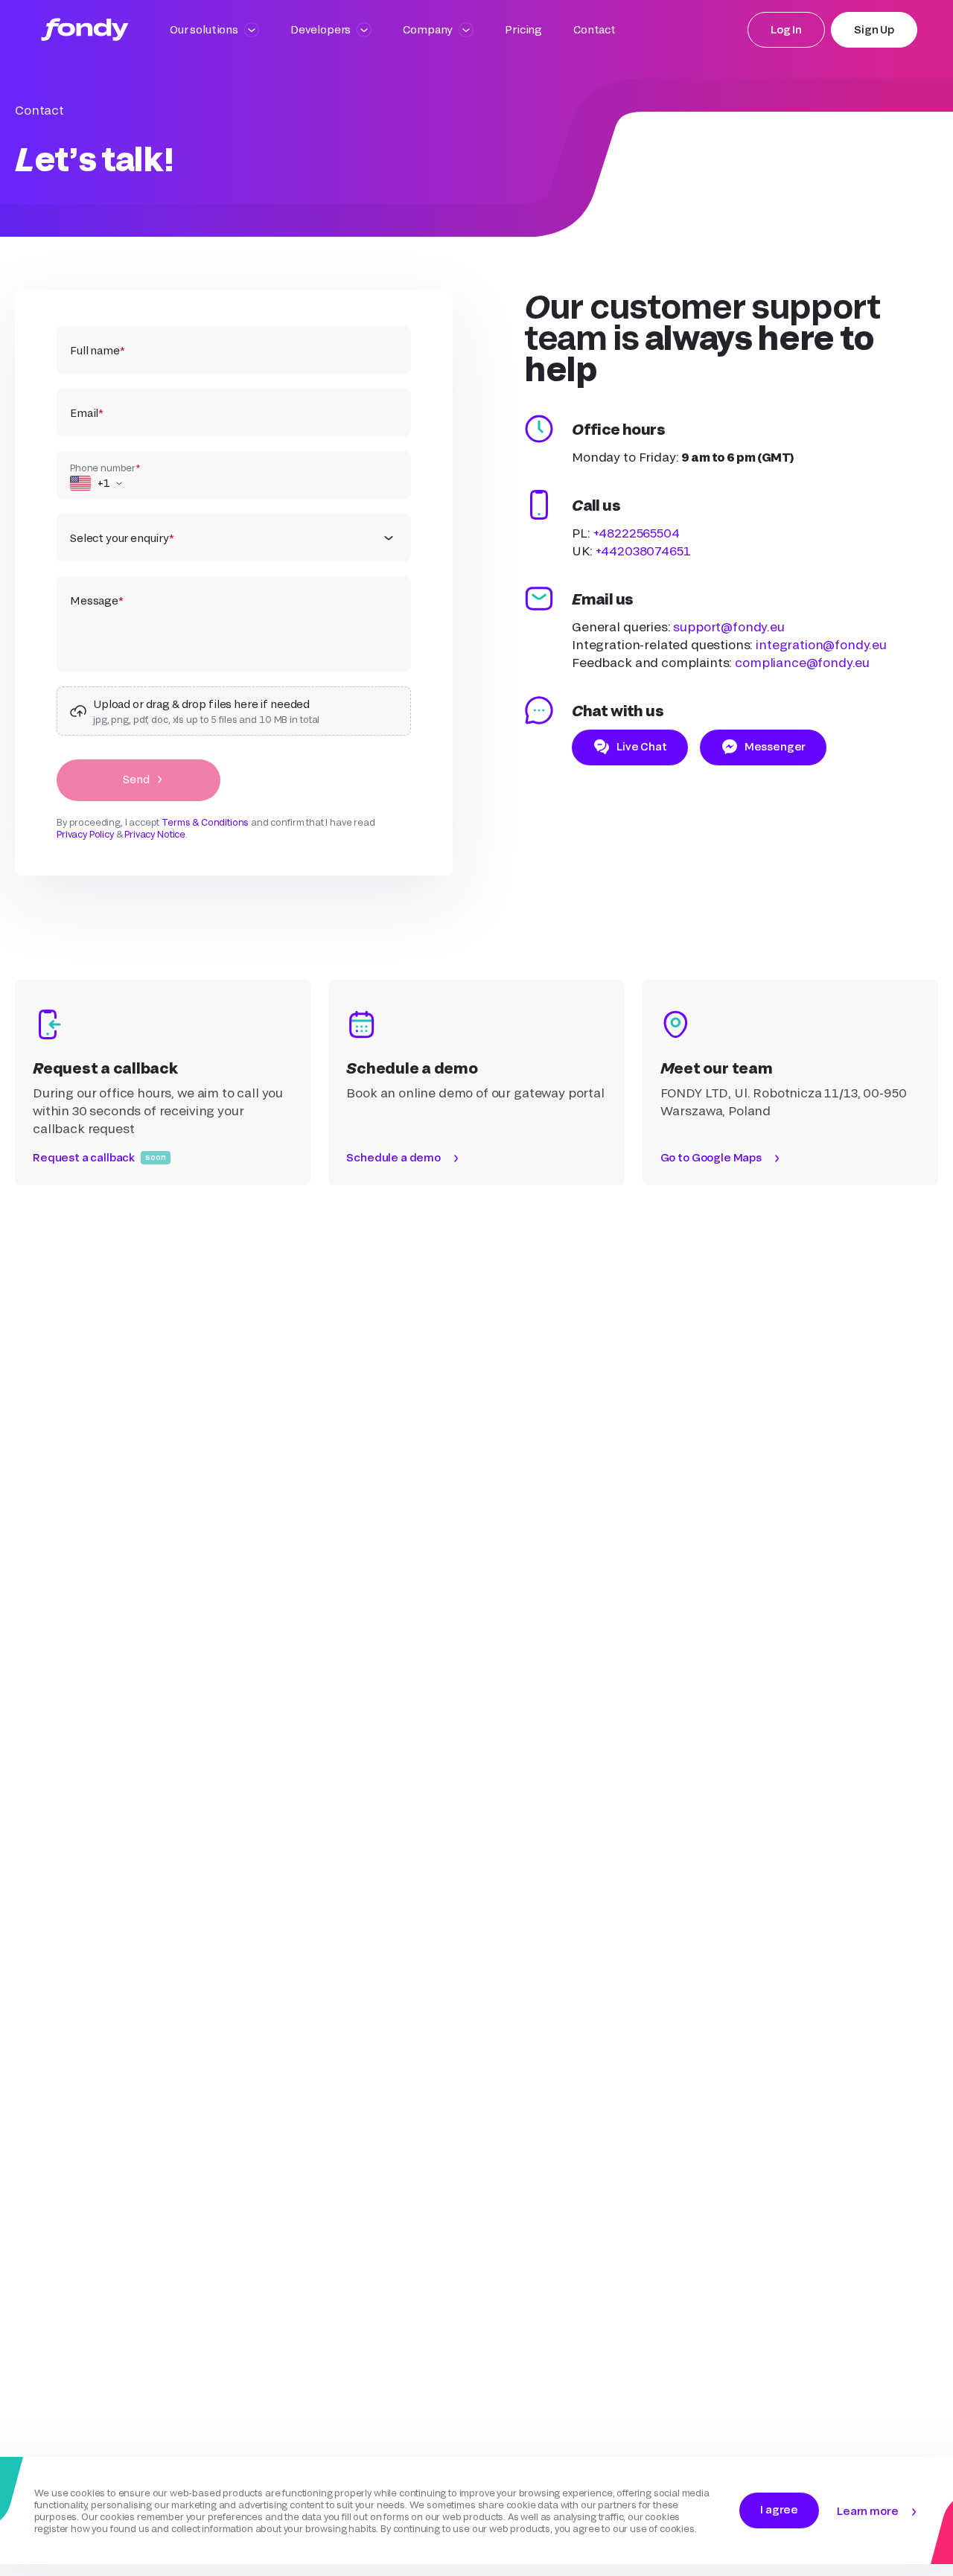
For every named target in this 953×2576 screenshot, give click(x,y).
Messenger (775, 746)
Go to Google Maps (711, 1157)
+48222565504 (637, 533)
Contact (595, 29)
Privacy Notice (155, 834)
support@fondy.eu (729, 627)
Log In (786, 29)
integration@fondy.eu (821, 644)
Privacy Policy (85, 834)
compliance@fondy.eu (802, 662)
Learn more (867, 2511)
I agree (779, 2509)
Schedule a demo (393, 1157)
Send (136, 779)
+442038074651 (643, 551)
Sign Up (874, 29)
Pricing (523, 29)
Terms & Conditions (205, 822)
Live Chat (642, 746)
